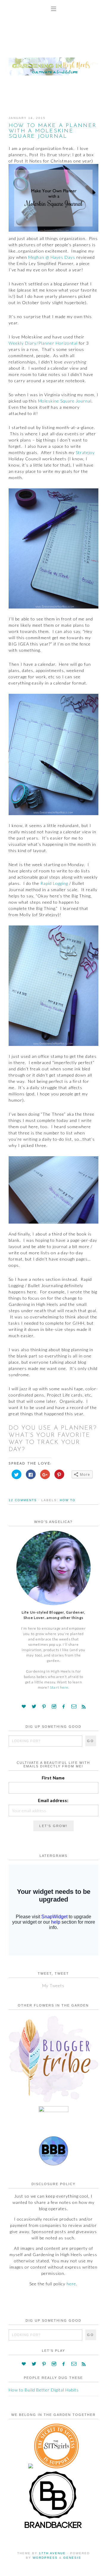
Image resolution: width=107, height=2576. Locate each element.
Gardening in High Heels (53, 61)
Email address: (53, 1800)
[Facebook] (64, 1706)
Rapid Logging (54, 883)
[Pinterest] (44, 1706)
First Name (53, 1778)
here (71, 2284)
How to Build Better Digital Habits (44, 2390)
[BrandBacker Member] (53, 2528)
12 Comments (23, 1500)
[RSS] (84, 1706)
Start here (59, 1687)
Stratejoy (85, 452)
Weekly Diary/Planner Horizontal (43, 343)
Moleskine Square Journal (65, 401)
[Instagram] (54, 1706)
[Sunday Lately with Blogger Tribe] (53, 2102)
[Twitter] (34, 1706)
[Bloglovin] (24, 1706)
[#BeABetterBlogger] (53, 2164)
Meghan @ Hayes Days (52, 257)
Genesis (72, 2558)
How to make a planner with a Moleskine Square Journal (52, 131)
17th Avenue (52, 2553)
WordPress (45, 2558)
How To (68, 1500)
